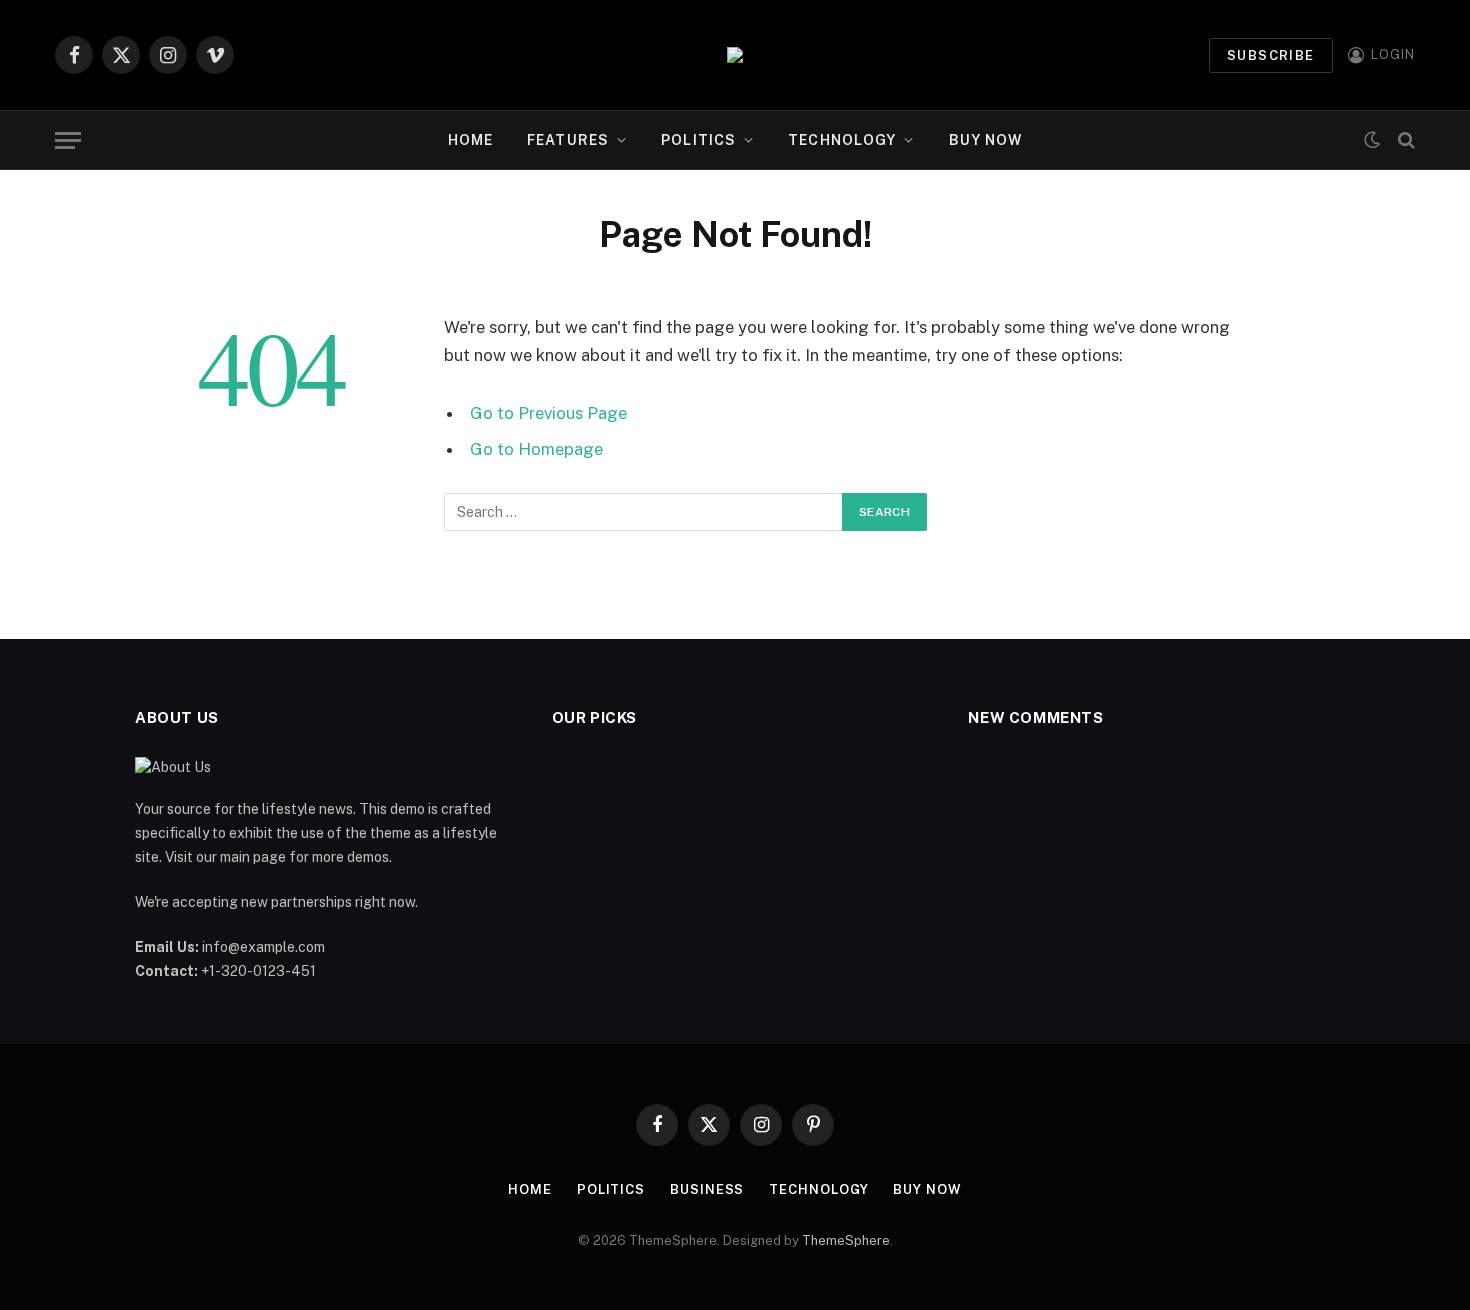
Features (568, 140)
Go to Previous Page (548, 413)
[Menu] (68, 140)
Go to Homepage (536, 449)
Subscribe (1271, 55)
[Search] (1404, 140)
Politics (698, 140)
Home (470, 140)
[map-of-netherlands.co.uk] (735, 55)
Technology (842, 140)
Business (707, 1189)
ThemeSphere (846, 1240)
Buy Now (986, 140)
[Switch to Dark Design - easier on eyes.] (1372, 140)
